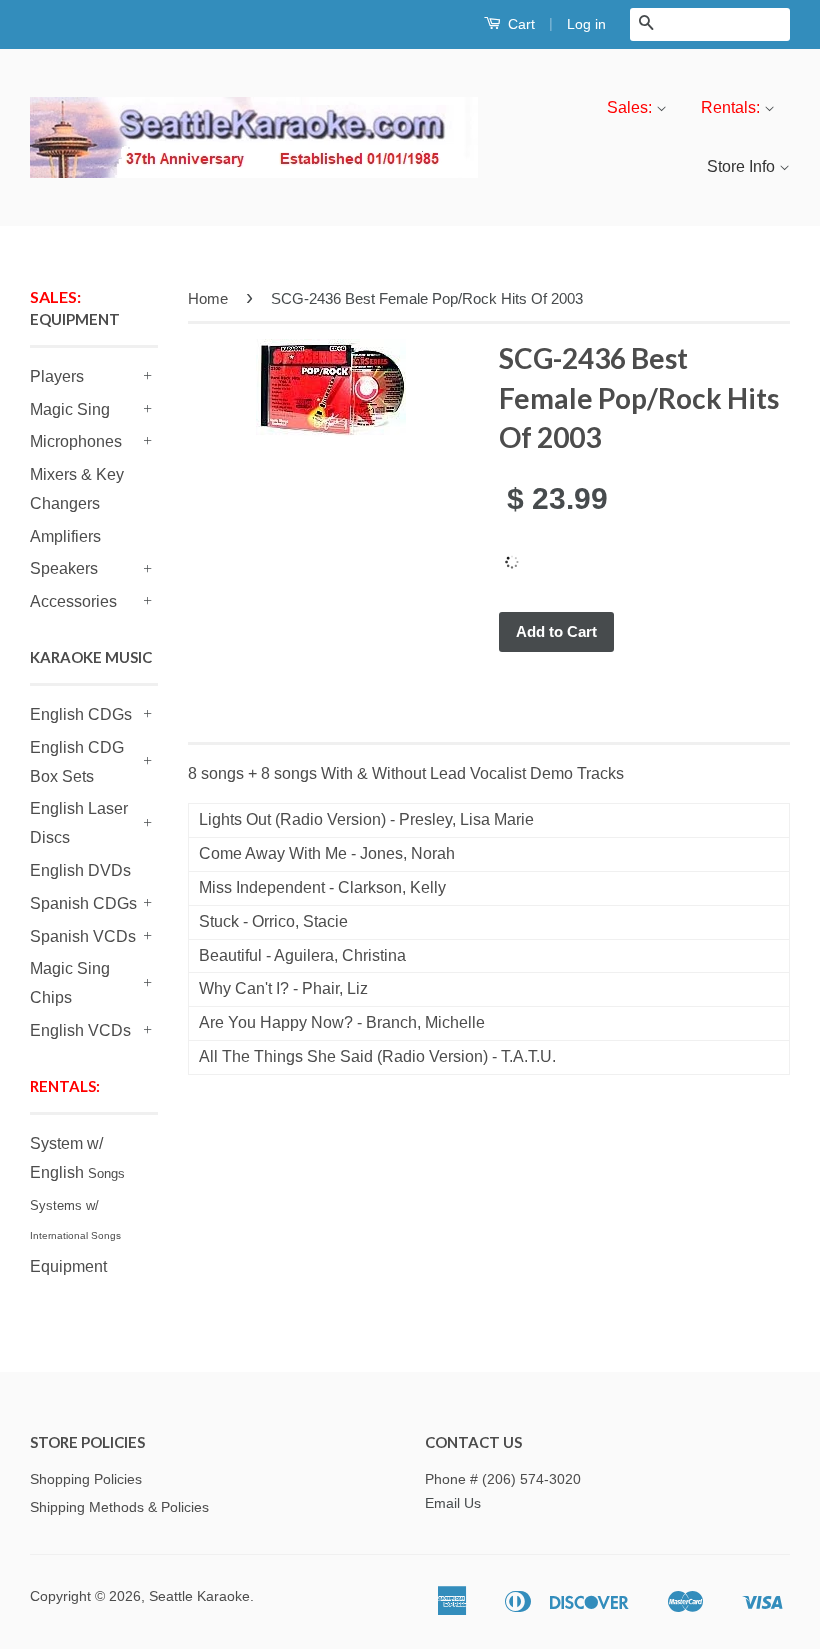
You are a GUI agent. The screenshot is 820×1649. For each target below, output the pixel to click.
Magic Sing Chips (70, 983)
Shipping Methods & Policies (119, 1507)
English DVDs (80, 870)
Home (208, 298)
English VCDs (80, 1030)
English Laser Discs (79, 823)
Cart (519, 24)
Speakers (64, 568)
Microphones (76, 441)
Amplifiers (65, 536)
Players (57, 376)
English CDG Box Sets (77, 762)
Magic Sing (70, 409)
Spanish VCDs (83, 936)
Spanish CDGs (83, 903)
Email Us (453, 1503)
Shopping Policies (86, 1479)
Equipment (68, 1266)
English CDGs (81, 714)
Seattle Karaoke (199, 1596)
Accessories (73, 601)
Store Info (743, 166)
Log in (586, 24)
